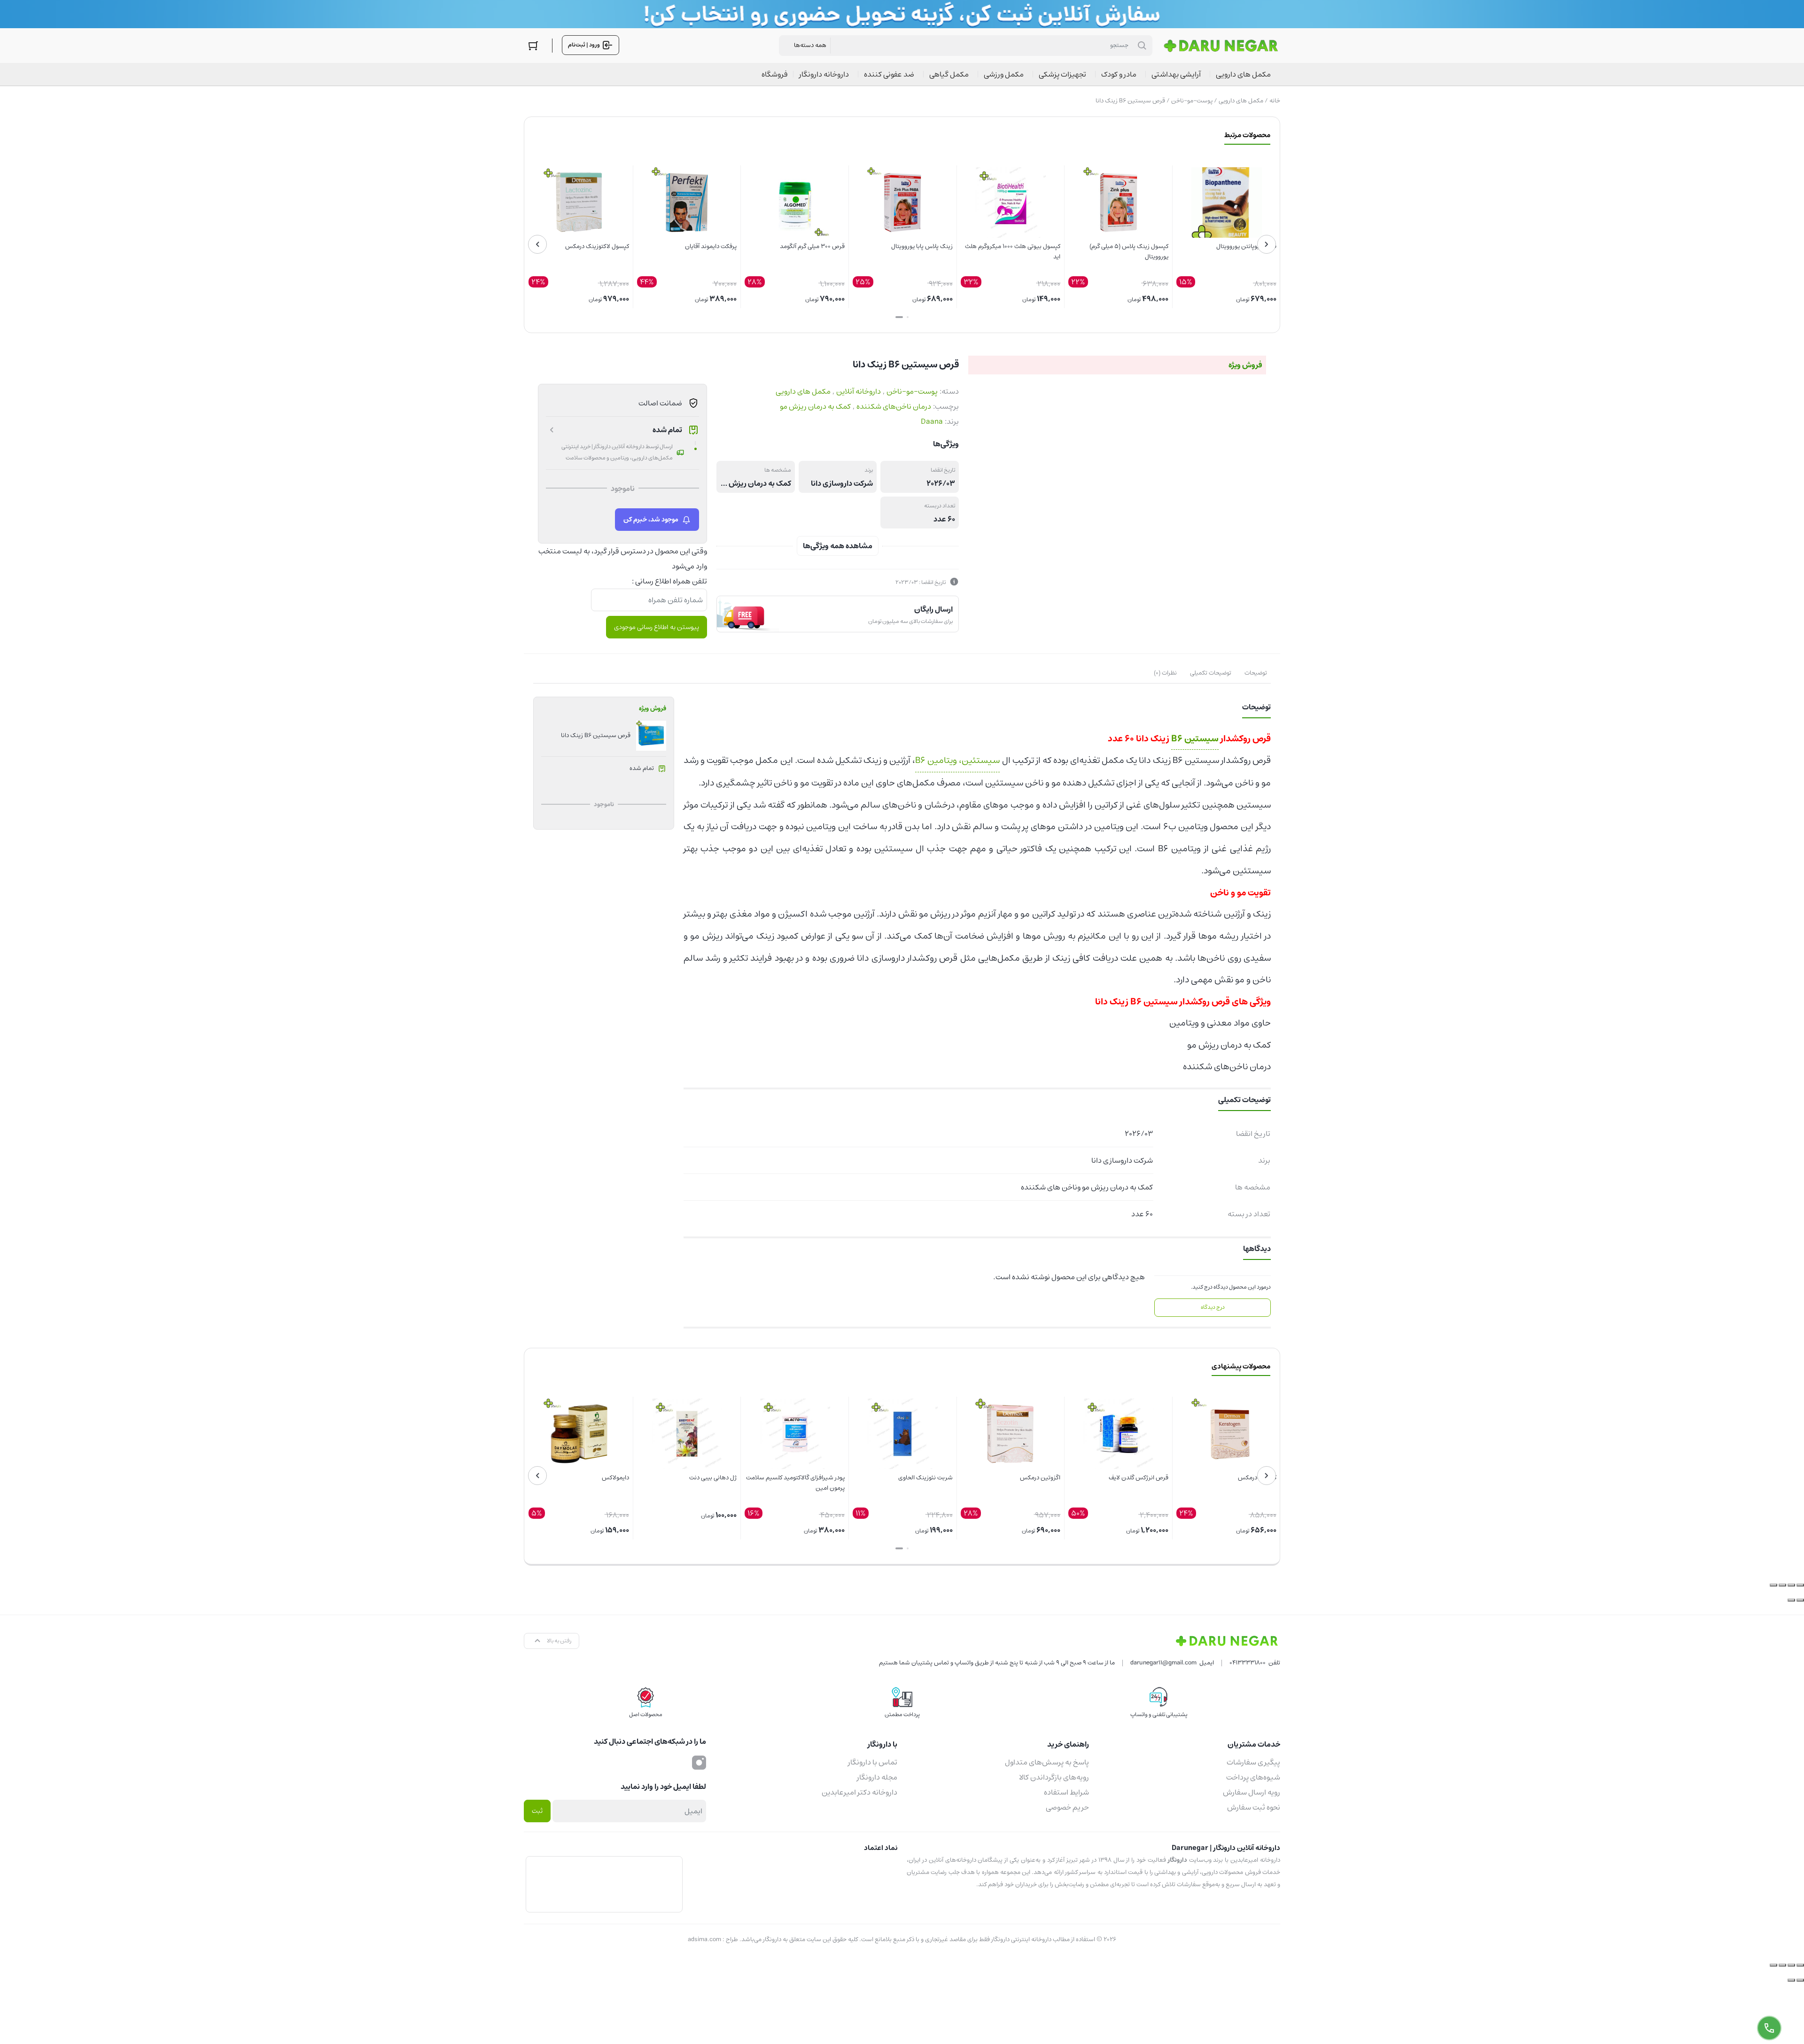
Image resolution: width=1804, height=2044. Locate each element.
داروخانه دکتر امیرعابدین (859, 1792)
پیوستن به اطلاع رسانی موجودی (657, 627)
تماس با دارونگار (873, 1762)
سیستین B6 (1195, 739)
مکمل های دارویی (1241, 101)
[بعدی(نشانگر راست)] (1791, 1600)
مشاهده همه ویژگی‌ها (838, 546)
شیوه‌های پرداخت (1253, 1777)
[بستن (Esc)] (1773, 1585)
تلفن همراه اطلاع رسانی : (669, 581)
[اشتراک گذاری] (1782, 1585)
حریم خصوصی (1067, 1807)
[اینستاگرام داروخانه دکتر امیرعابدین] (699, 1762)
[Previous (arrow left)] (1800, 1980)
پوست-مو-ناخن (1192, 101)
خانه (1275, 101)
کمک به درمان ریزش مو (815, 406)
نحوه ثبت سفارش (1254, 1807)
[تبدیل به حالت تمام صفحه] (1791, 1585)
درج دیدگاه (1213, 1307)
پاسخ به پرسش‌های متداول (1047, 1762)
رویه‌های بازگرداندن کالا (1054, 1777)
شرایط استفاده (1066, 1792)
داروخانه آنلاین (859, 391)
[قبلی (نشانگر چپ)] (1800, 1600)
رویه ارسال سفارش (1252, 1792)
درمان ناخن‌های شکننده (894, 406)
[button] (908, 317)
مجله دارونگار (877, 1777)
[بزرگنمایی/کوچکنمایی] (1800, 1585)
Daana (932, 421)
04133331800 (1248, 1663)
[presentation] (1267, 244)
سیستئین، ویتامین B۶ (957, 760)
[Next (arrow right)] (1791, 1980)
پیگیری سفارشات (1253, 1762)
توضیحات (1256, 673)
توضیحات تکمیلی (1211, 673)
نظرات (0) (1165, 673)
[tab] (1256, 673)
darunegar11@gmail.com (1163, 1663)
